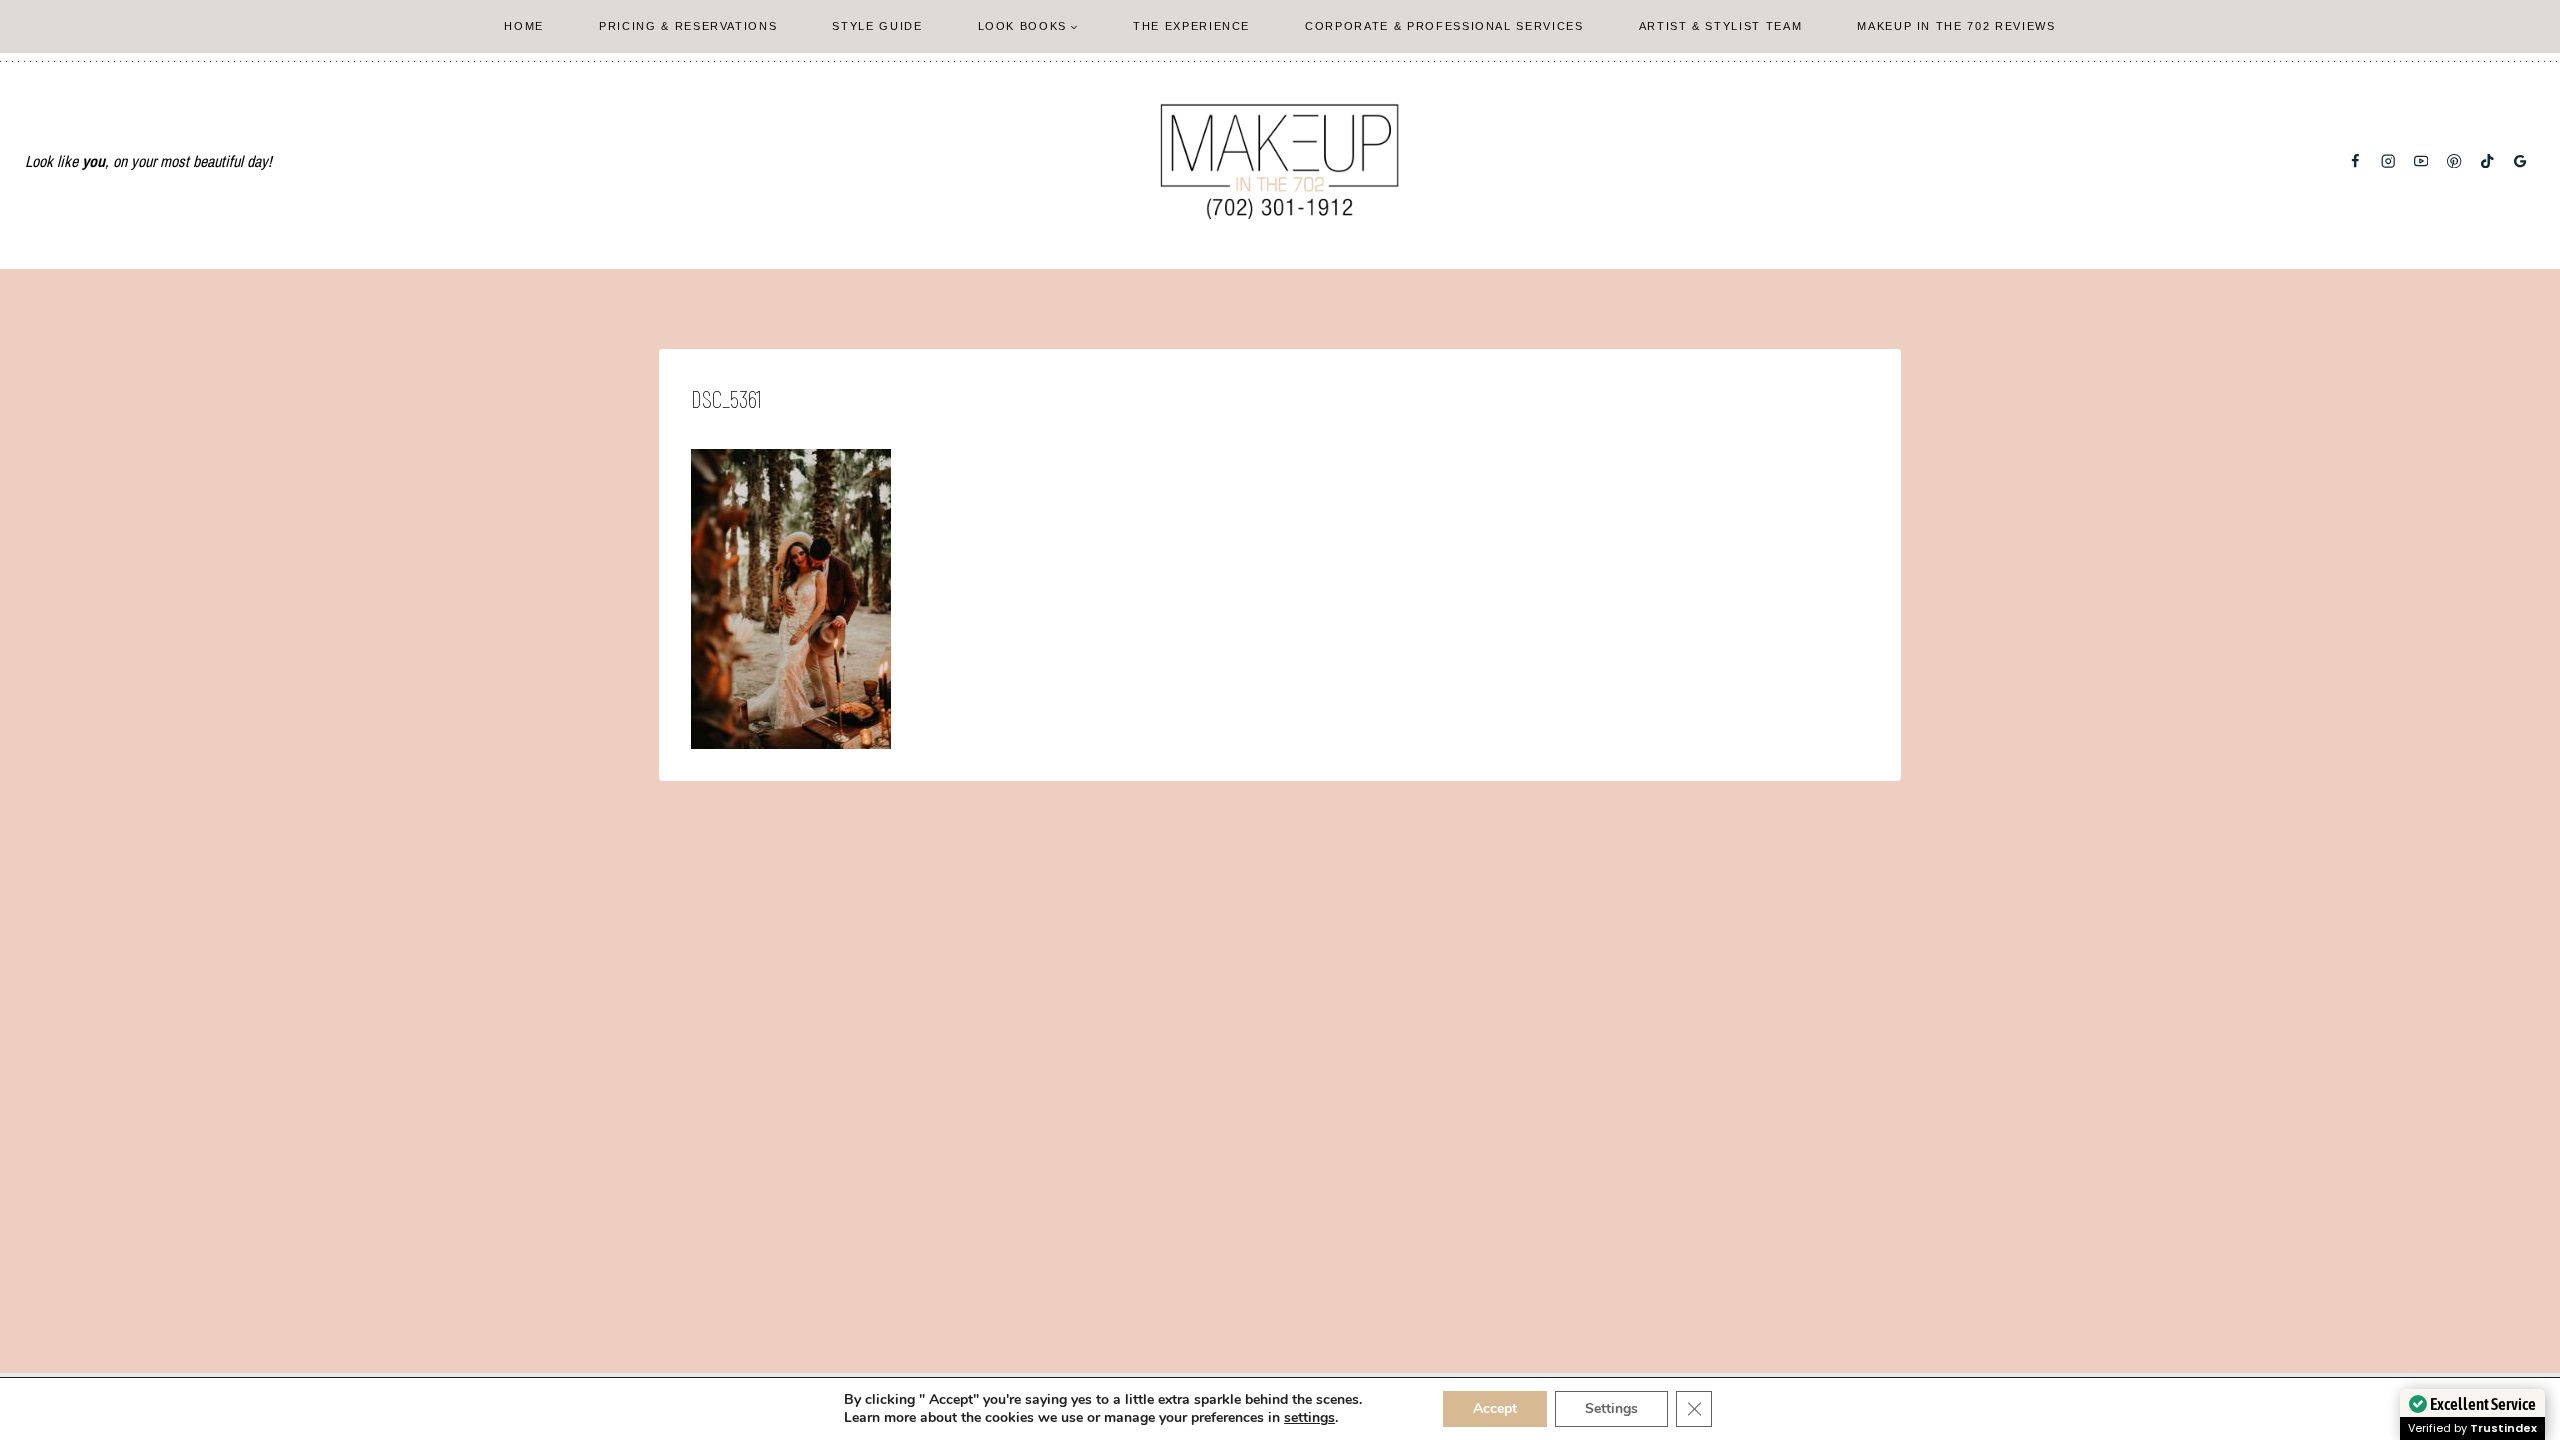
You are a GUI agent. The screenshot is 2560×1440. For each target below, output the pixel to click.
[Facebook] (2355, 161)
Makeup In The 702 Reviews (1956, 26)
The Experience (1191, 26)
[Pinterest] (2454, 161)
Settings (1611, 1408)
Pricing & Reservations (688, 26)
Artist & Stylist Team (1721, 26)
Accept (1495, 1408)
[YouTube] (2421, 161)
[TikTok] (2487, 161)
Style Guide (877, 26)
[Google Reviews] (2520, 161)
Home (524, 26)
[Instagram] (2388, 161)
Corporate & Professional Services (1444, 26)
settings (1309, 1418)
